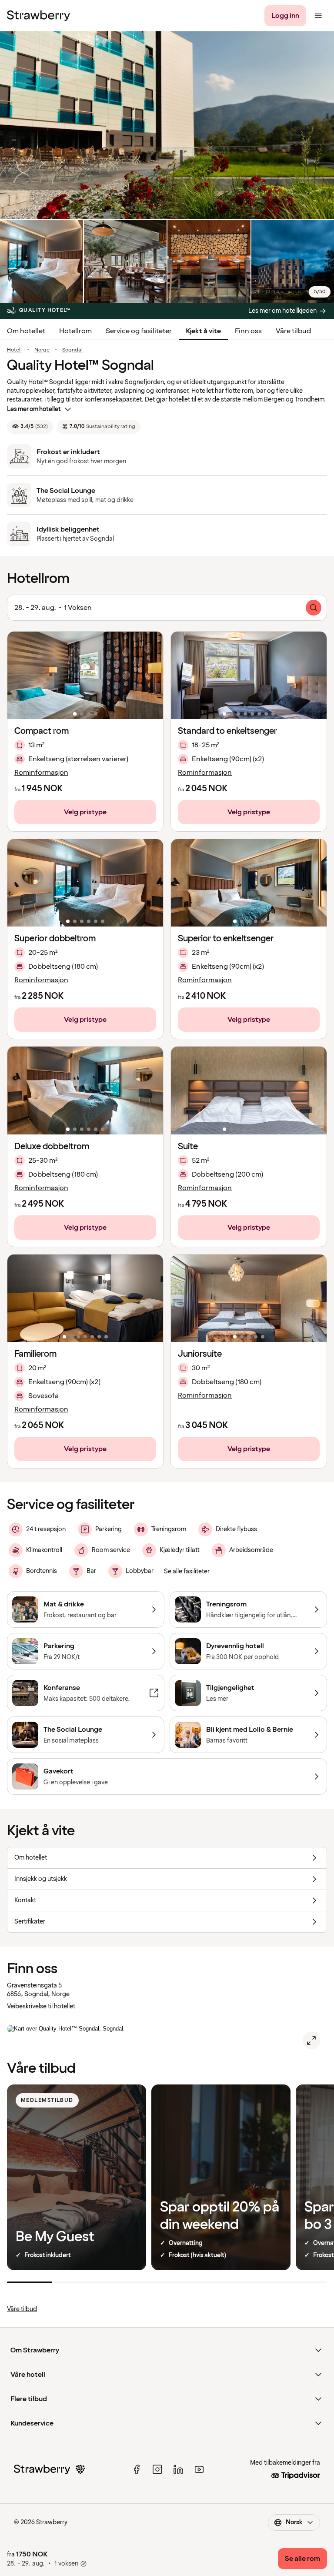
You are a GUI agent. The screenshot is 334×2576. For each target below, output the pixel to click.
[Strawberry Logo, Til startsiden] (38, 16)
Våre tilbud (293, 331)
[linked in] (178, 2469)
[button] (85, 675)
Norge (42, 350)
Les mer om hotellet (34, 409)
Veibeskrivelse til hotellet (41, 2006)
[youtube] (199, 2469)
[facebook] (137, 2469)
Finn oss (248, 331)
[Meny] (318, 16)
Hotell (14, 350)
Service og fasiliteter (139, 331)
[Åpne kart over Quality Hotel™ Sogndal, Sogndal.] (311, 2041)
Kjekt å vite (203, 331)
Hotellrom (75, 331)
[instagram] (157, 2469)
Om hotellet (26, 331)
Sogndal (72, 350)
